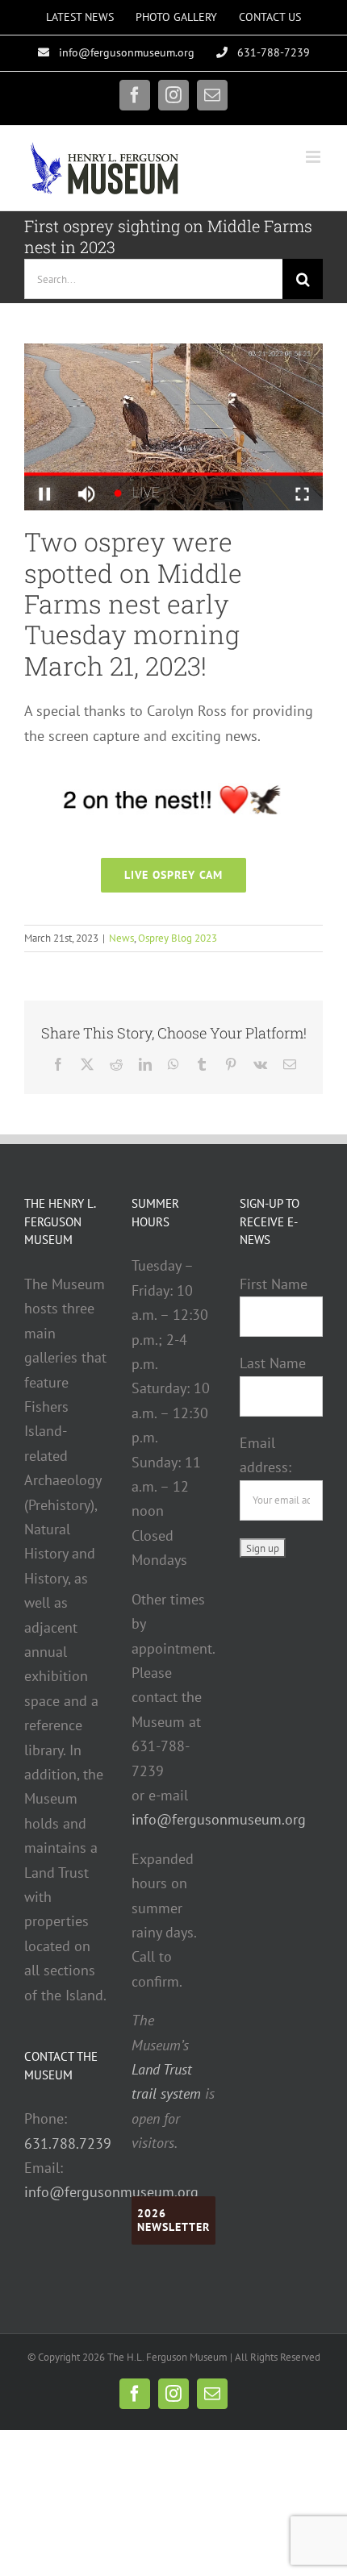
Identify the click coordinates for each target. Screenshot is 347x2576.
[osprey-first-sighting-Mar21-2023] (173, 350)
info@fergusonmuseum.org (111, 2192)
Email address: (265, 1455)
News (121, 938)
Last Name (273, 1363)
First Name (274, 1284)
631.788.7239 (68, 2143)
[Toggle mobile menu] (314, 157)
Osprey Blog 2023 (178, 938)
